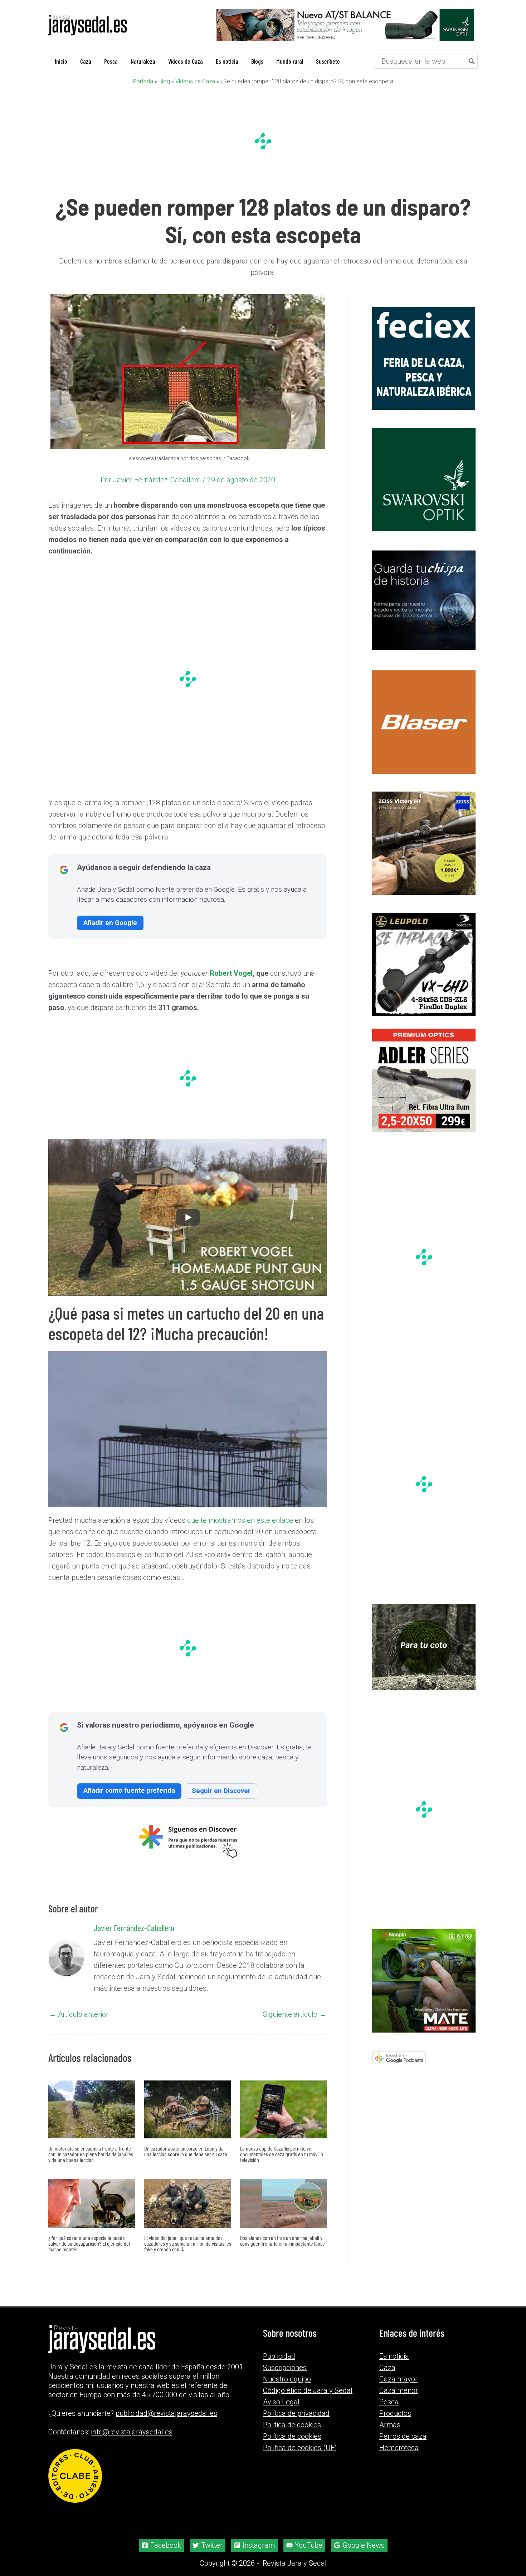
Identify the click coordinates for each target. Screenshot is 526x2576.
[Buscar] (472, 61)
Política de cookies (292, 2436)
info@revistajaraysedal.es (132, 2432)
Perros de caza (403, 2436)
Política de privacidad (296, 2413)
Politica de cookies (292, 2425)
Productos (395, 2413)
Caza (387, 2368)
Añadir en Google (110, 923)
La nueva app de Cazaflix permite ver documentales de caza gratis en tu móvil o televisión (282, 2154)
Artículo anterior (79, 2014)
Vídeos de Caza (195, 81)
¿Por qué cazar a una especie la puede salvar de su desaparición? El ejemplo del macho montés (89, 2243)
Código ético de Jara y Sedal (308, 2390)
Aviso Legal (281, 2402)
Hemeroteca (399, 2448)
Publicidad (279, 2356)
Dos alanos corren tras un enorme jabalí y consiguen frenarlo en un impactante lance (283, 2240)
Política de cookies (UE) (300, 2448)
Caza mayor (398, 2379)
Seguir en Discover (221, 1791)
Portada (143, 81)
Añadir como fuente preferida (129, 1790)
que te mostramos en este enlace (240, 1520)
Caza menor (399, 2390)
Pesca (389, 2402)
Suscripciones (285, 2368)
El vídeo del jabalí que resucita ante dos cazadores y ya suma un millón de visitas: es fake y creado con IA (188, 2243)
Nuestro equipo (287, 2379)
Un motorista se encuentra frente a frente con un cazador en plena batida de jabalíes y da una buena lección (91, 2154)
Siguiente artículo (295, 2014)
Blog (164, 81)
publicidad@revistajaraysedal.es (166, 2413)
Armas (390, 2425)
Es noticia (394, 2356)
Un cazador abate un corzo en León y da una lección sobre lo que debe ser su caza (186, 2151)
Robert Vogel (231, 973)
